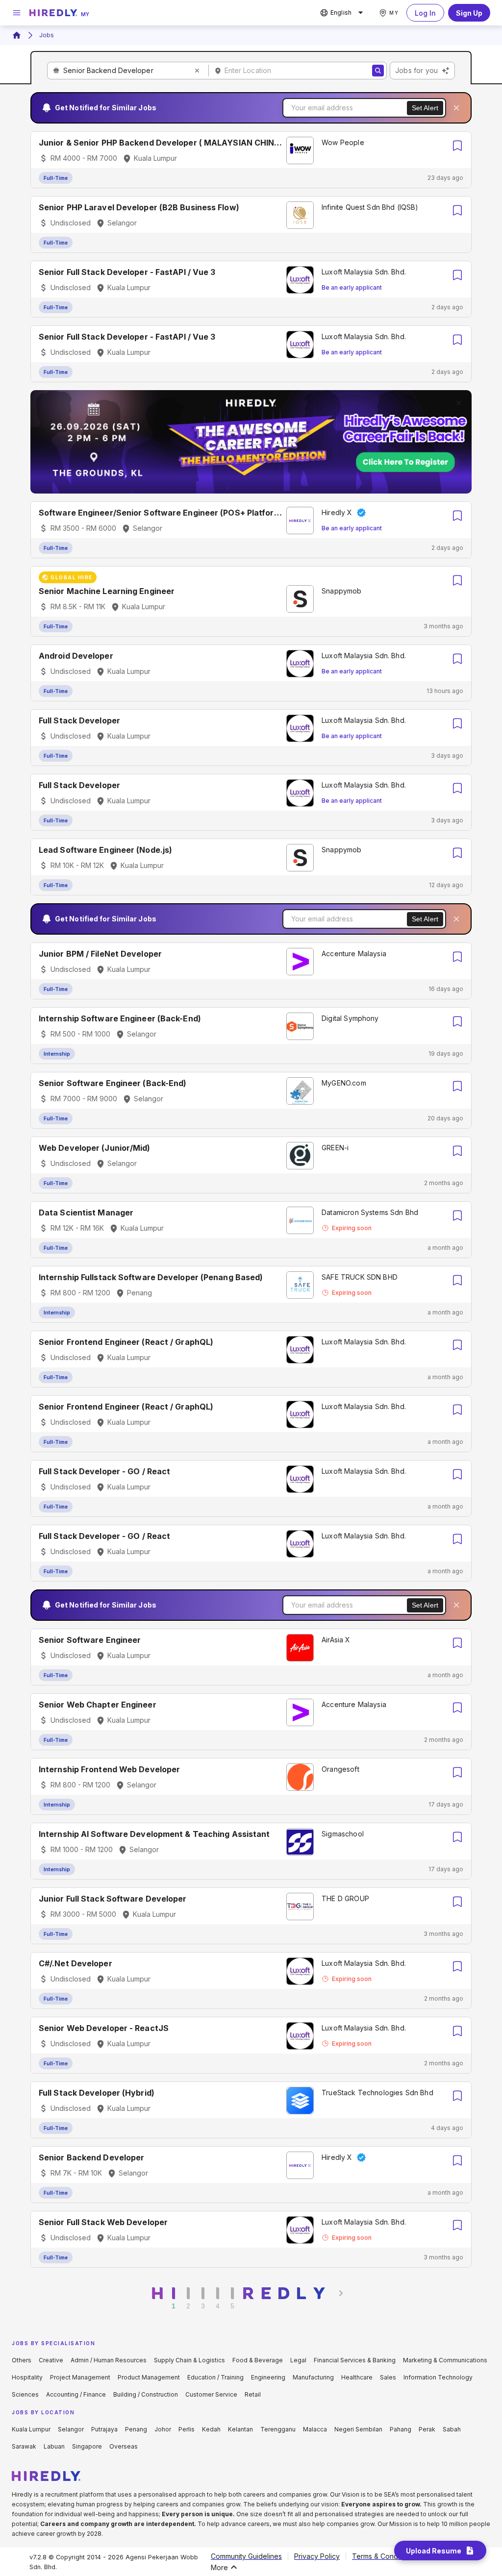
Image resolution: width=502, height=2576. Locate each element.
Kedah (211, 2429)
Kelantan (240, 2429)
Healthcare (357, 2377)
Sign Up (469, 13)
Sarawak (24, 2446)
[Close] (456, 108)
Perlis (187, 2429)
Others (22, 2360)
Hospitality (27, 2377)
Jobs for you (416, 70)
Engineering (268, 2377)
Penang (136, 2429)
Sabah (452, 2429)
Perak (427, 2429)
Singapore (87, 2446)
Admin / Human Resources (109, 2360)
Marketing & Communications (445, 2360)
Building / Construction (146, 2394)
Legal (298, 2360)
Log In (425, 13)
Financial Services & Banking (355, 2360)
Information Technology (438, 2377)
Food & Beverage (258, 2360)
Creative (51, 2360)
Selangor (71, 2429)
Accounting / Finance (76, 2394)
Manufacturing (313, 2377)
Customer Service (211, 2394)
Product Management (149, 2377)
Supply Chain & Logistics (189, 2360)
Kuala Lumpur (31, 2429)
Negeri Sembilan (358, 2429)
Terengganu (278, 2429)
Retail (253, 2394)
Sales (388, 2377)
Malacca (315, 2429)
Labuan (54, 2446)
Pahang (401, 2429)
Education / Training (215, 2377)
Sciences (25, 2394)
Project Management (80, 2377)
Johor (163, 2429)
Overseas (124, 2446)
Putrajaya (104, 2429)
